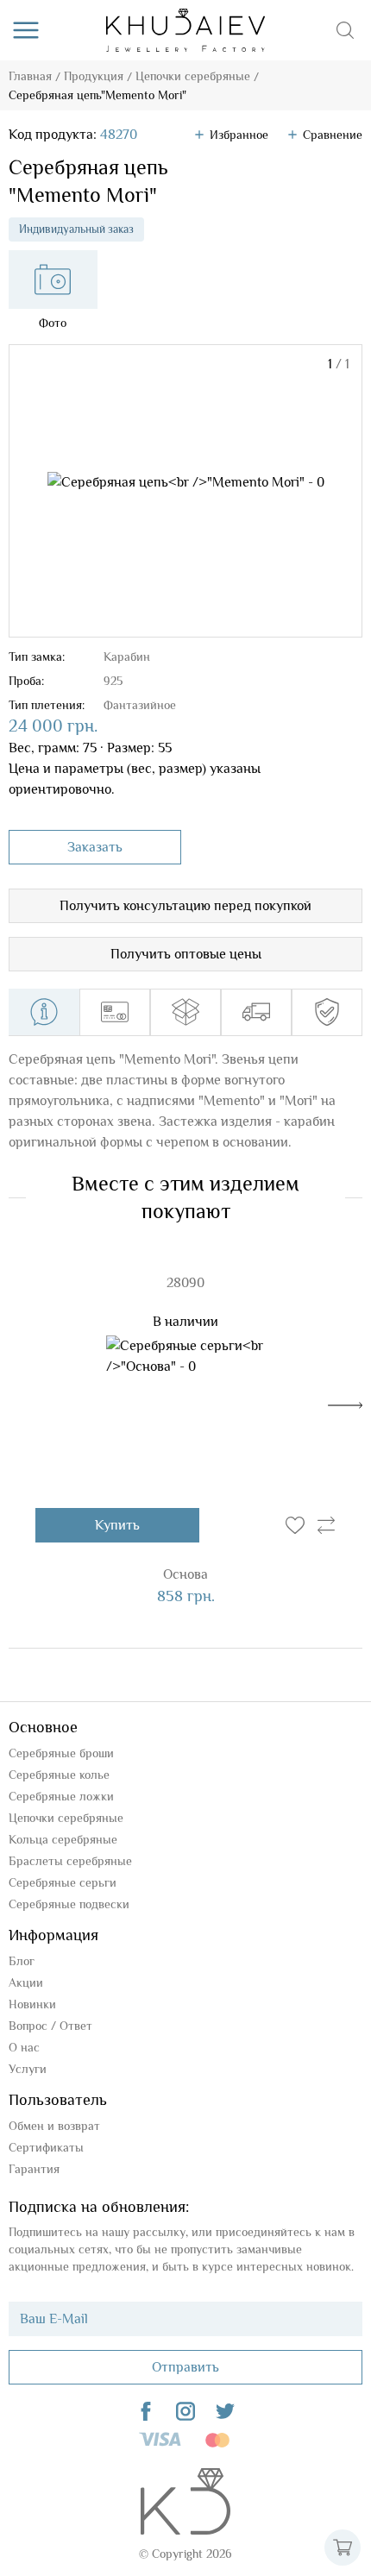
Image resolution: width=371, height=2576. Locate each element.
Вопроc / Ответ (50, 2026)
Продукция (94, 76)
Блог (22, 1961)
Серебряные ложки (61, 1796)
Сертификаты (46, 2147)
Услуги (28, 2069)
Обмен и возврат (54, 2126)
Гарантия (34, 2169)
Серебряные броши (61, 1753)
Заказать (95, 847)
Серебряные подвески (69, 1904)
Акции (26, 1982)
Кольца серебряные (63, 1839)
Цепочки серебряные (193, 76)
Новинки (32, 2004)
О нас (24, 2047)
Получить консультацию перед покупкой (185, 906)
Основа (185, 1574)
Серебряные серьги (63, 1882)
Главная (30, 76)
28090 (185, 1283)
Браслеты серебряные (70, 1861)
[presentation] (345, 1405)
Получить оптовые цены (186, 954)
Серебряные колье (59, 1775)
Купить (117, 1525)
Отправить (185, 2367)
